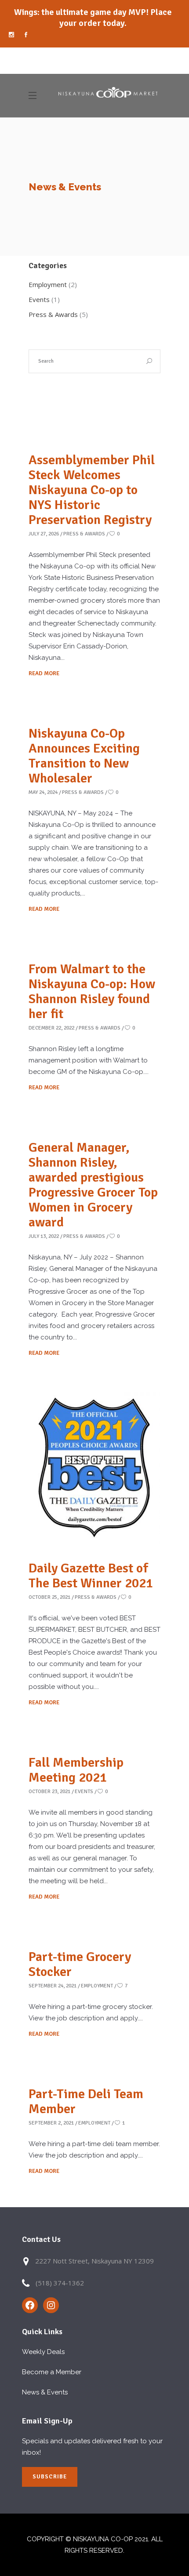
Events (39, 299)
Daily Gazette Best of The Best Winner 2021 (91, 1576)
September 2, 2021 (51, 2123)
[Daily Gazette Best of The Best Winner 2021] (94, 1467)
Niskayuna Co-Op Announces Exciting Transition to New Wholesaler (84, 756)
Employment (48, 284)
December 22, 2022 (51, 1028)
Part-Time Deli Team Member (86, 2101)
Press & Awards (53, 314)
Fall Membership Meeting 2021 (76, 1770)
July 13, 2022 (44, 1236)
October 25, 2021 (49, 1597)
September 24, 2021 (53, 1986)
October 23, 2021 (49, 1792)
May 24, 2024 (43, 792)
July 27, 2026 (44, 534)
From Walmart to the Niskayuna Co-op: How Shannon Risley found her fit (92, 991)
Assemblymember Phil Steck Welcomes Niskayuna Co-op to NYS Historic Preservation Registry (92, 490)
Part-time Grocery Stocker (80, 1964)
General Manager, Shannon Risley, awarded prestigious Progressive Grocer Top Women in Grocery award (93, 1185)
